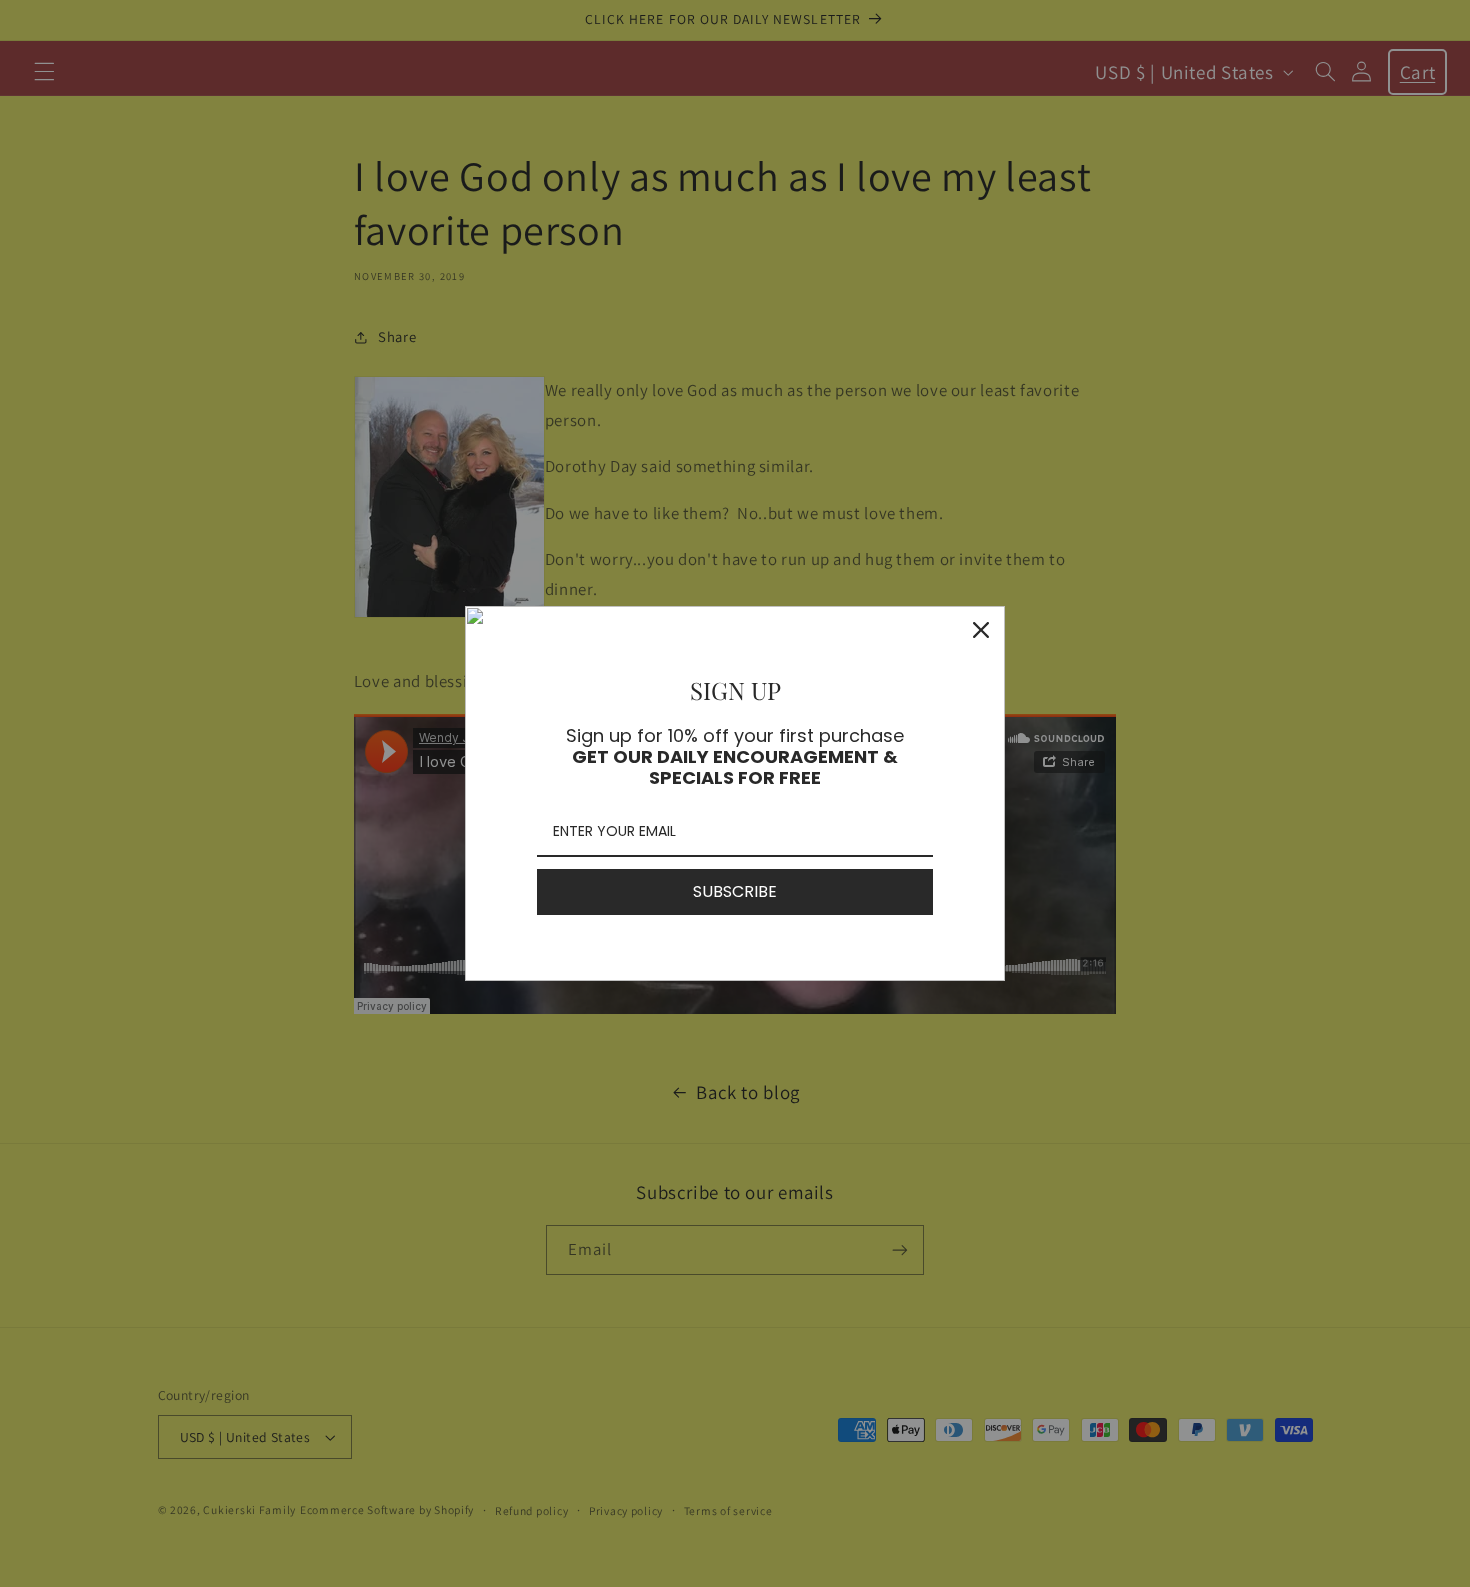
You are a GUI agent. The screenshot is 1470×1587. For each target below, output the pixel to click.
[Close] (981, 630)
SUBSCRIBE (735, 891)
